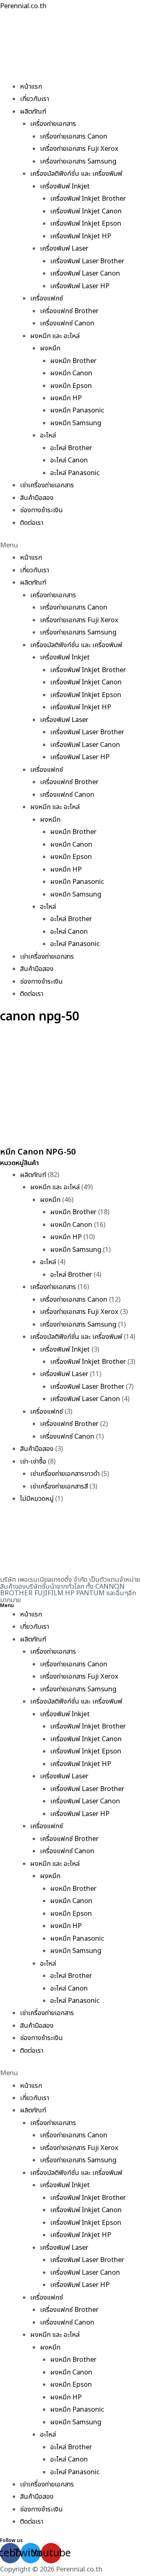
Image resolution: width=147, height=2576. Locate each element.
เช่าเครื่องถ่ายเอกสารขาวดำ (65, 1474)
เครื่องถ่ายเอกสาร (53, 124)
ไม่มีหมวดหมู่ (37, 1499)
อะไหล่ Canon (69, 460)
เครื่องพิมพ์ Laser (64, 249)
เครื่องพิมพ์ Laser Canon (85, 274)
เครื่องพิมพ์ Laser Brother (87, 261)
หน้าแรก (31, 87)
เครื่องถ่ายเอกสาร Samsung (78, 161)
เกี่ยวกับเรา (35, 99)
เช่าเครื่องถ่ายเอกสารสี (59, 1486)
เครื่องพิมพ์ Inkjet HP (81, 236)
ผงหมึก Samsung (76, 423)
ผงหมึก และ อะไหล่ (55, 336)
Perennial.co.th (23, 6)
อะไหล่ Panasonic (75, 473)
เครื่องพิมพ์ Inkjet (65, 186)
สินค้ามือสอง (37, 498)
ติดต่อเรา (32, 523)
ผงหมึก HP (66, 398)
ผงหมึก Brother (73, 361)
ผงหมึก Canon (71, 373)
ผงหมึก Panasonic (77, 410)
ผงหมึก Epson (71, 386)
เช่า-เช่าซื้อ (33, 1462)
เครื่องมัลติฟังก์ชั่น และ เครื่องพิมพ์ (76, 174)
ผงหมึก (50, 348)
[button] (73, 545)
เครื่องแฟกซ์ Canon (67, 323)
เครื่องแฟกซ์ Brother (69, 311)
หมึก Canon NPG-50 (38, 1152)
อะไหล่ (48, 435)
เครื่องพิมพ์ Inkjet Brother (88, 199)
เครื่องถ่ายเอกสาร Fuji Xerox (79, 149)
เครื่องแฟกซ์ (47, 298)
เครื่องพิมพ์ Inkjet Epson (86, 224)
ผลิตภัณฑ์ (33, 112)
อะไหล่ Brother (71, 448)
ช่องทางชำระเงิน (41, 510)
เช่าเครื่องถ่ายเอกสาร (47, 485)
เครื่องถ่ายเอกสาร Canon (74, 137)
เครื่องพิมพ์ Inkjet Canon (86, 211)
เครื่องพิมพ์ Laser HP (80, 286)
